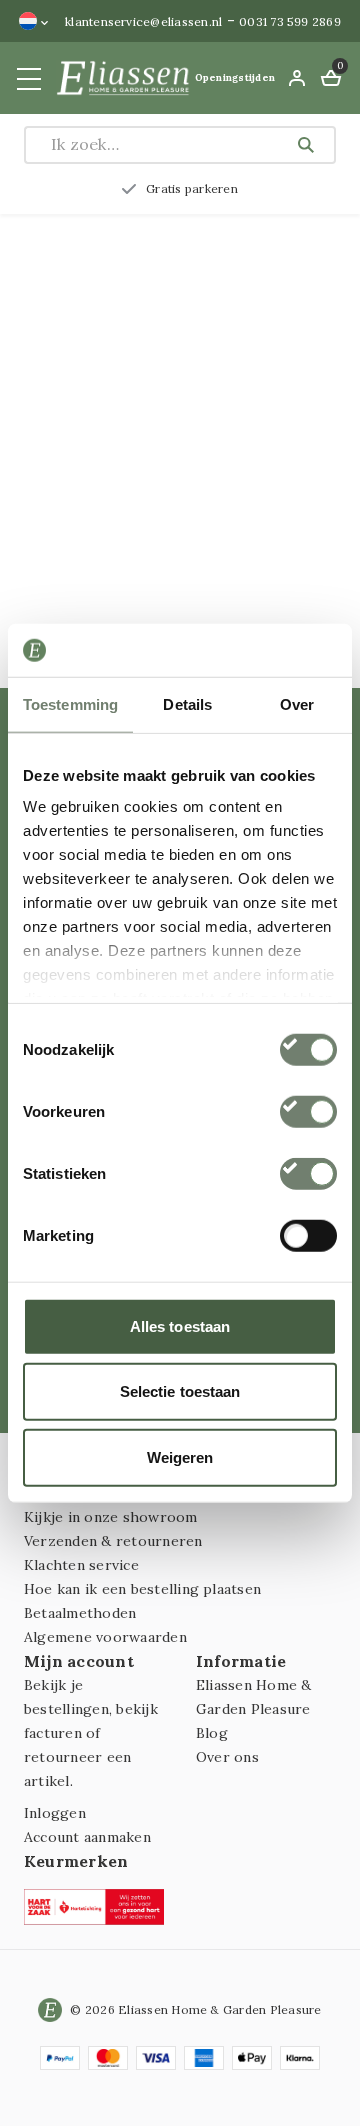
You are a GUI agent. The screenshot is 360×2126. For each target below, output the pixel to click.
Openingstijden (235, 77)
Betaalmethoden (80, 1613)
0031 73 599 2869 (290, 21)
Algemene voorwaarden (105, 1637)
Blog (212, 1733)
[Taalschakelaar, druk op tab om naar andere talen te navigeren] (34, 21)
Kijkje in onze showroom (111, 1517)
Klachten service (81, 1565)
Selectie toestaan (180, 1391)
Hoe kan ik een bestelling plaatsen (142, 1589)
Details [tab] (187, 703)
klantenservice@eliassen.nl (143, 21)
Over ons (227, 1757)
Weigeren (180, 1456)
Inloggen (55, 1813)
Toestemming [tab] (70, 703)
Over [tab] (297, 703)
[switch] (308, 1111)
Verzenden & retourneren (113, 1541)
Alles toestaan (180, 1325)
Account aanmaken (87, 1837)
